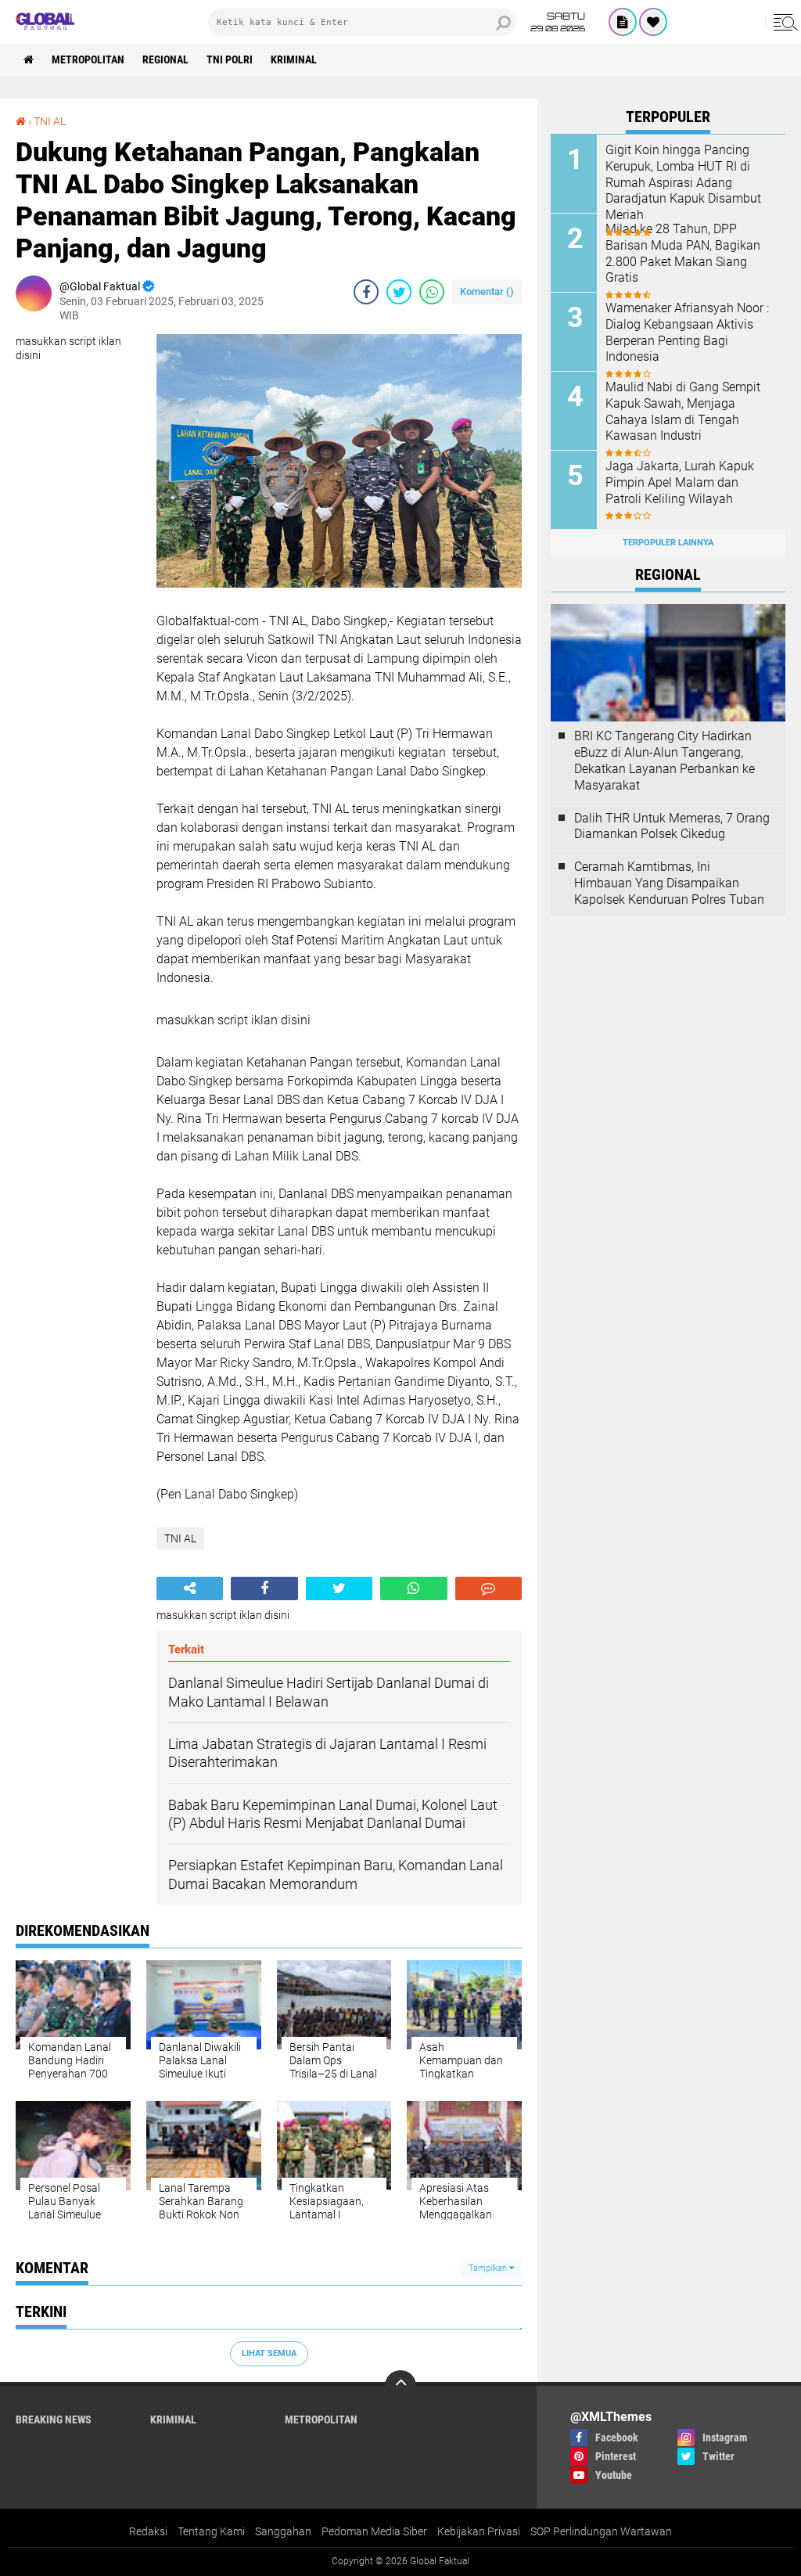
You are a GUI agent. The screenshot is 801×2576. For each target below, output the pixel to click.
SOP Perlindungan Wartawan (601, 2531)
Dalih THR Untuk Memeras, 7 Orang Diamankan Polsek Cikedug (672, 826)
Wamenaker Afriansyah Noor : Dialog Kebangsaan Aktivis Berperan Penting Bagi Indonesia (687, 332)
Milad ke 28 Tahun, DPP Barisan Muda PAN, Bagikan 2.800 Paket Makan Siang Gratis (683, 253)
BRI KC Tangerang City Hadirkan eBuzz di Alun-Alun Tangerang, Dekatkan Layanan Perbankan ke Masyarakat (665, 760)
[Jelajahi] (783, 22)
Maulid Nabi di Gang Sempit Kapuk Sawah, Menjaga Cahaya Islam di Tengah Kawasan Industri (683, 411)
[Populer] (653, 22)
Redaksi (148, 2531)
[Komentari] (489, 1588)
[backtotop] (400, 2386)
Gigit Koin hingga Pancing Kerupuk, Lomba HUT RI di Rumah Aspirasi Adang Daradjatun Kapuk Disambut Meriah (683, 182)
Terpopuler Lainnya (668, 543)
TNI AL (50, 121)
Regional (165, 59)
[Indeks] (623, 22)
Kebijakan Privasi (479, 2531)
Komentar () (487, 291)
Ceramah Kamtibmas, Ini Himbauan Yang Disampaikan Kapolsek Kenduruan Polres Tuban (669, 883)
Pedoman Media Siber (374, 2531)
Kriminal (294, 59)
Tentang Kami (211, 2531)
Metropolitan (88, 59)
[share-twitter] (399, 292)
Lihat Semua (269, 2353)
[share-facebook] (366, 292)
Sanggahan (283, 2531)
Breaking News (54, 2419)
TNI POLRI (230, 59)
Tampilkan (489, 2268)
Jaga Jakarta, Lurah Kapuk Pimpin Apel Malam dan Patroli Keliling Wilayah (680, 482)
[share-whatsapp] (432, 292)
